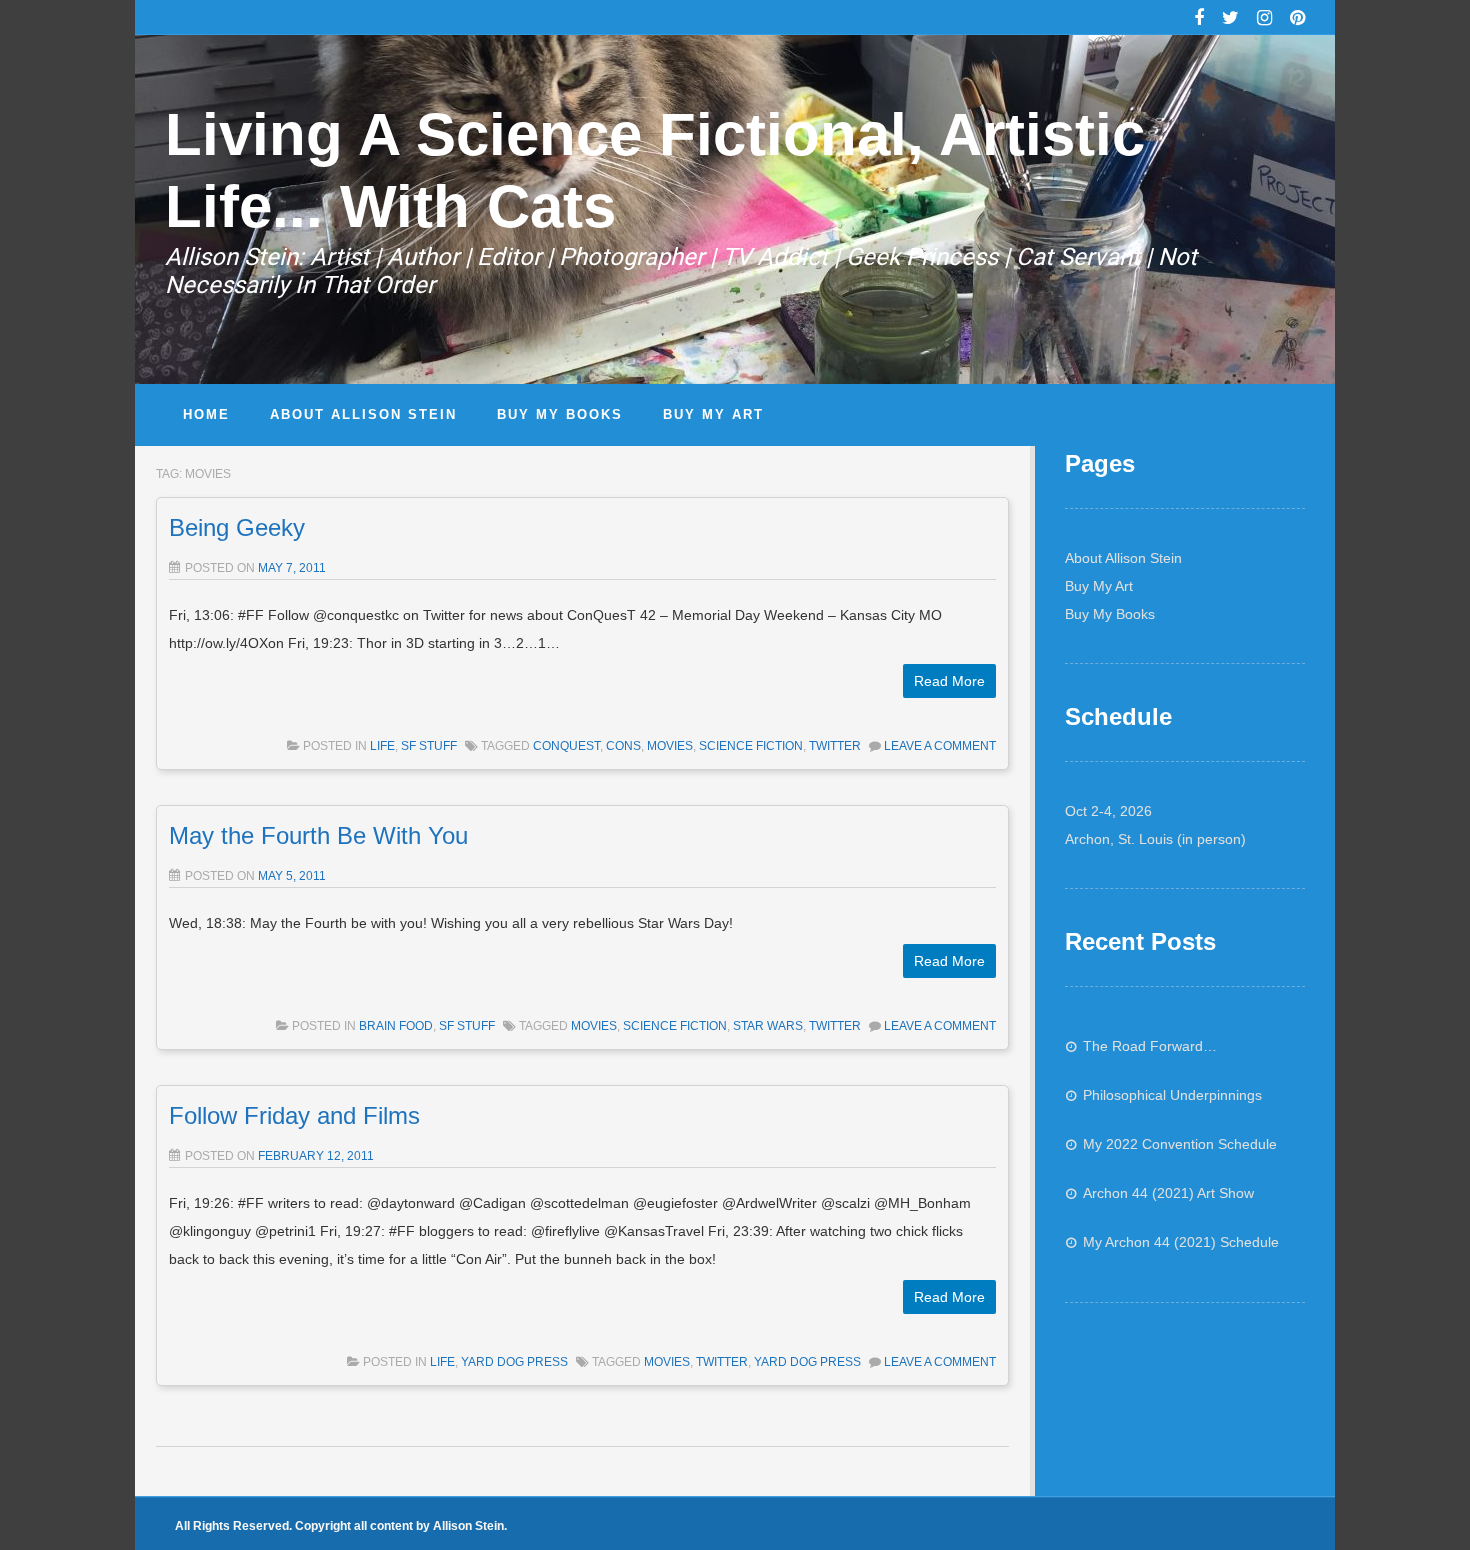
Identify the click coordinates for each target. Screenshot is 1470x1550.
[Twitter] (1230, 20)
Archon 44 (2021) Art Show (1168, 1193)
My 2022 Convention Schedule (1180, 1144)
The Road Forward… (1150, 1046)
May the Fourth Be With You (318, 835)
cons (623, 746)
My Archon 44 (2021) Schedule (1181, 1242)
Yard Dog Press (514, 1362)
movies (670, 746)
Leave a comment (940, 746)
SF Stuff (429, 746)
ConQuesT (566, 746)
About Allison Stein (1123, 558)
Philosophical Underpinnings (1172, 1095)
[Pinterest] (1297, 20)
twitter (835, 746)
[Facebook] (1199, 20)
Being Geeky (237, 527)
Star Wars (768, 1026)
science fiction (751, 746)
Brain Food (396, 1026)
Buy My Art (1099, 586)
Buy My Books (1110, 614)
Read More (949, 681)
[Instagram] (1264, 20)
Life (382, 746)
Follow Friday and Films (294, 1115)
